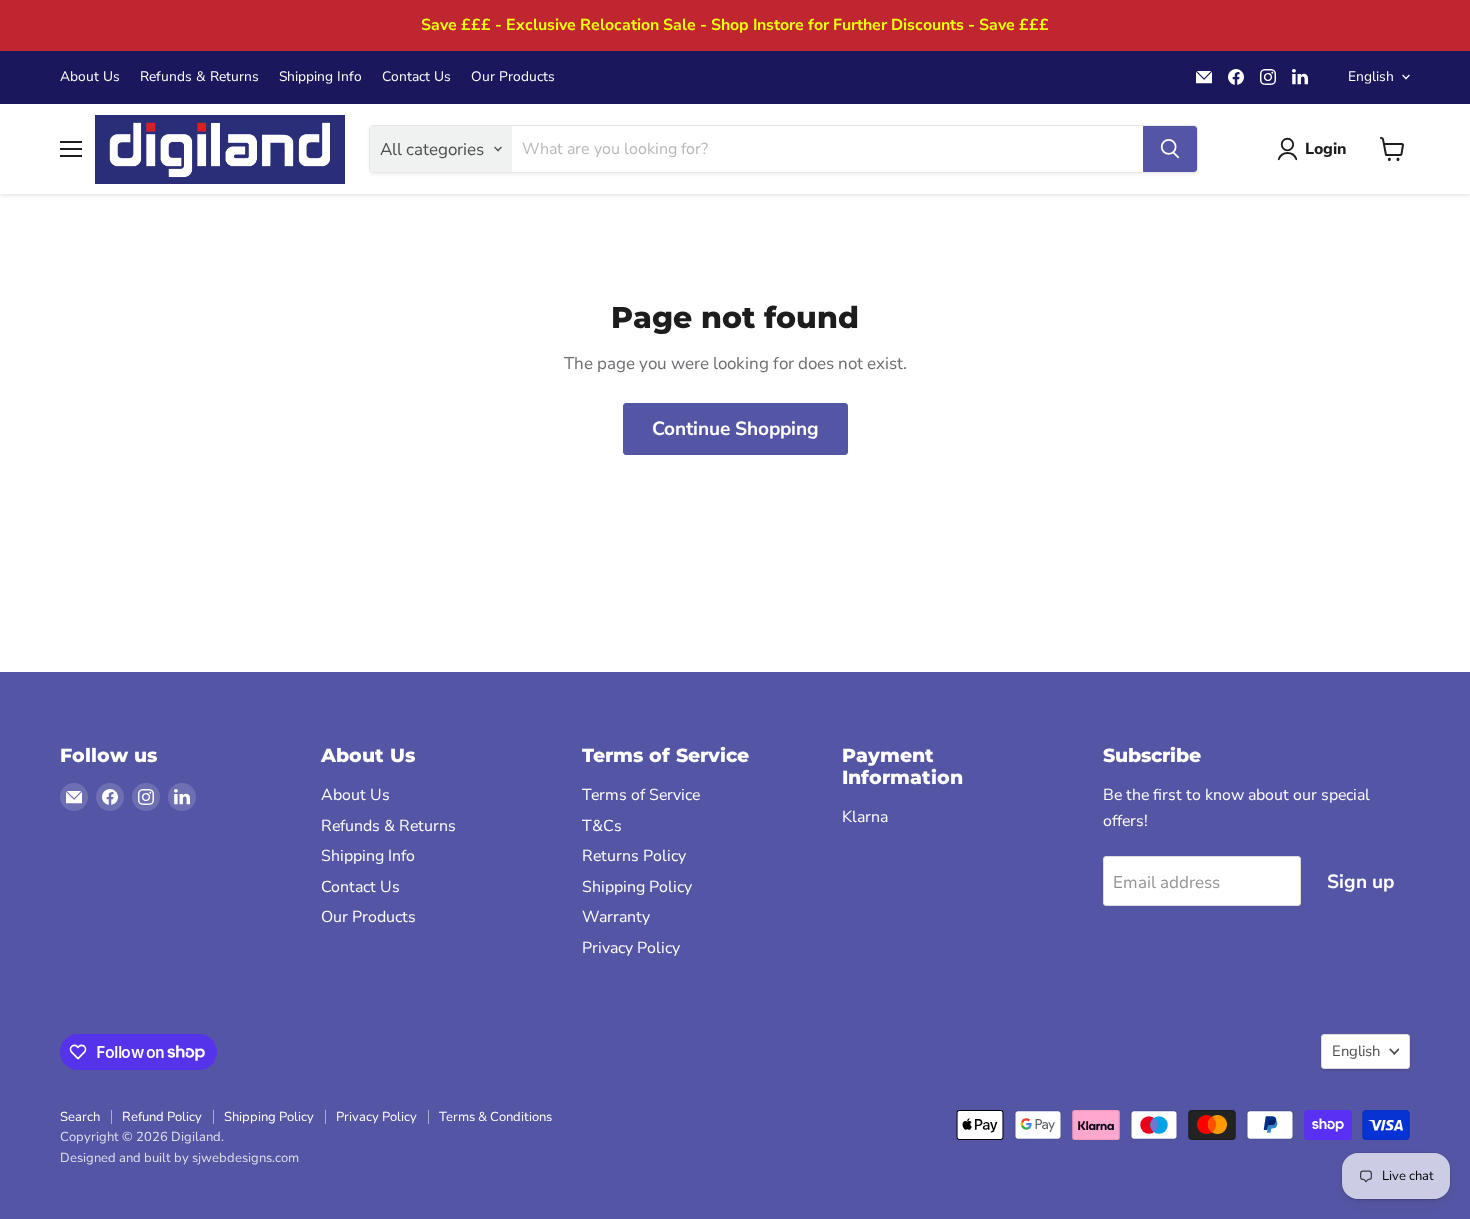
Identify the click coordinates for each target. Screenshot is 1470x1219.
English (1371, 76)
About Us (90, 77)
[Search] (1170, 149)
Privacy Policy (631, 948)
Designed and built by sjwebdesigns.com (179, 1158)
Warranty (616, 917)
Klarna (865, 817)
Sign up (1360, 882)
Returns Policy (634, 856)
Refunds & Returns (199, 77)
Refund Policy (162, 1117)
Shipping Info (320, 77)
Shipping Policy (637, 887)
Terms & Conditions (495, 1117)
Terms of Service (641, 795)
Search (80, 1117)
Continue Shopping (735, 429)
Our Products (513, 77)
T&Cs (602, 826)
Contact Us (416, 77)
